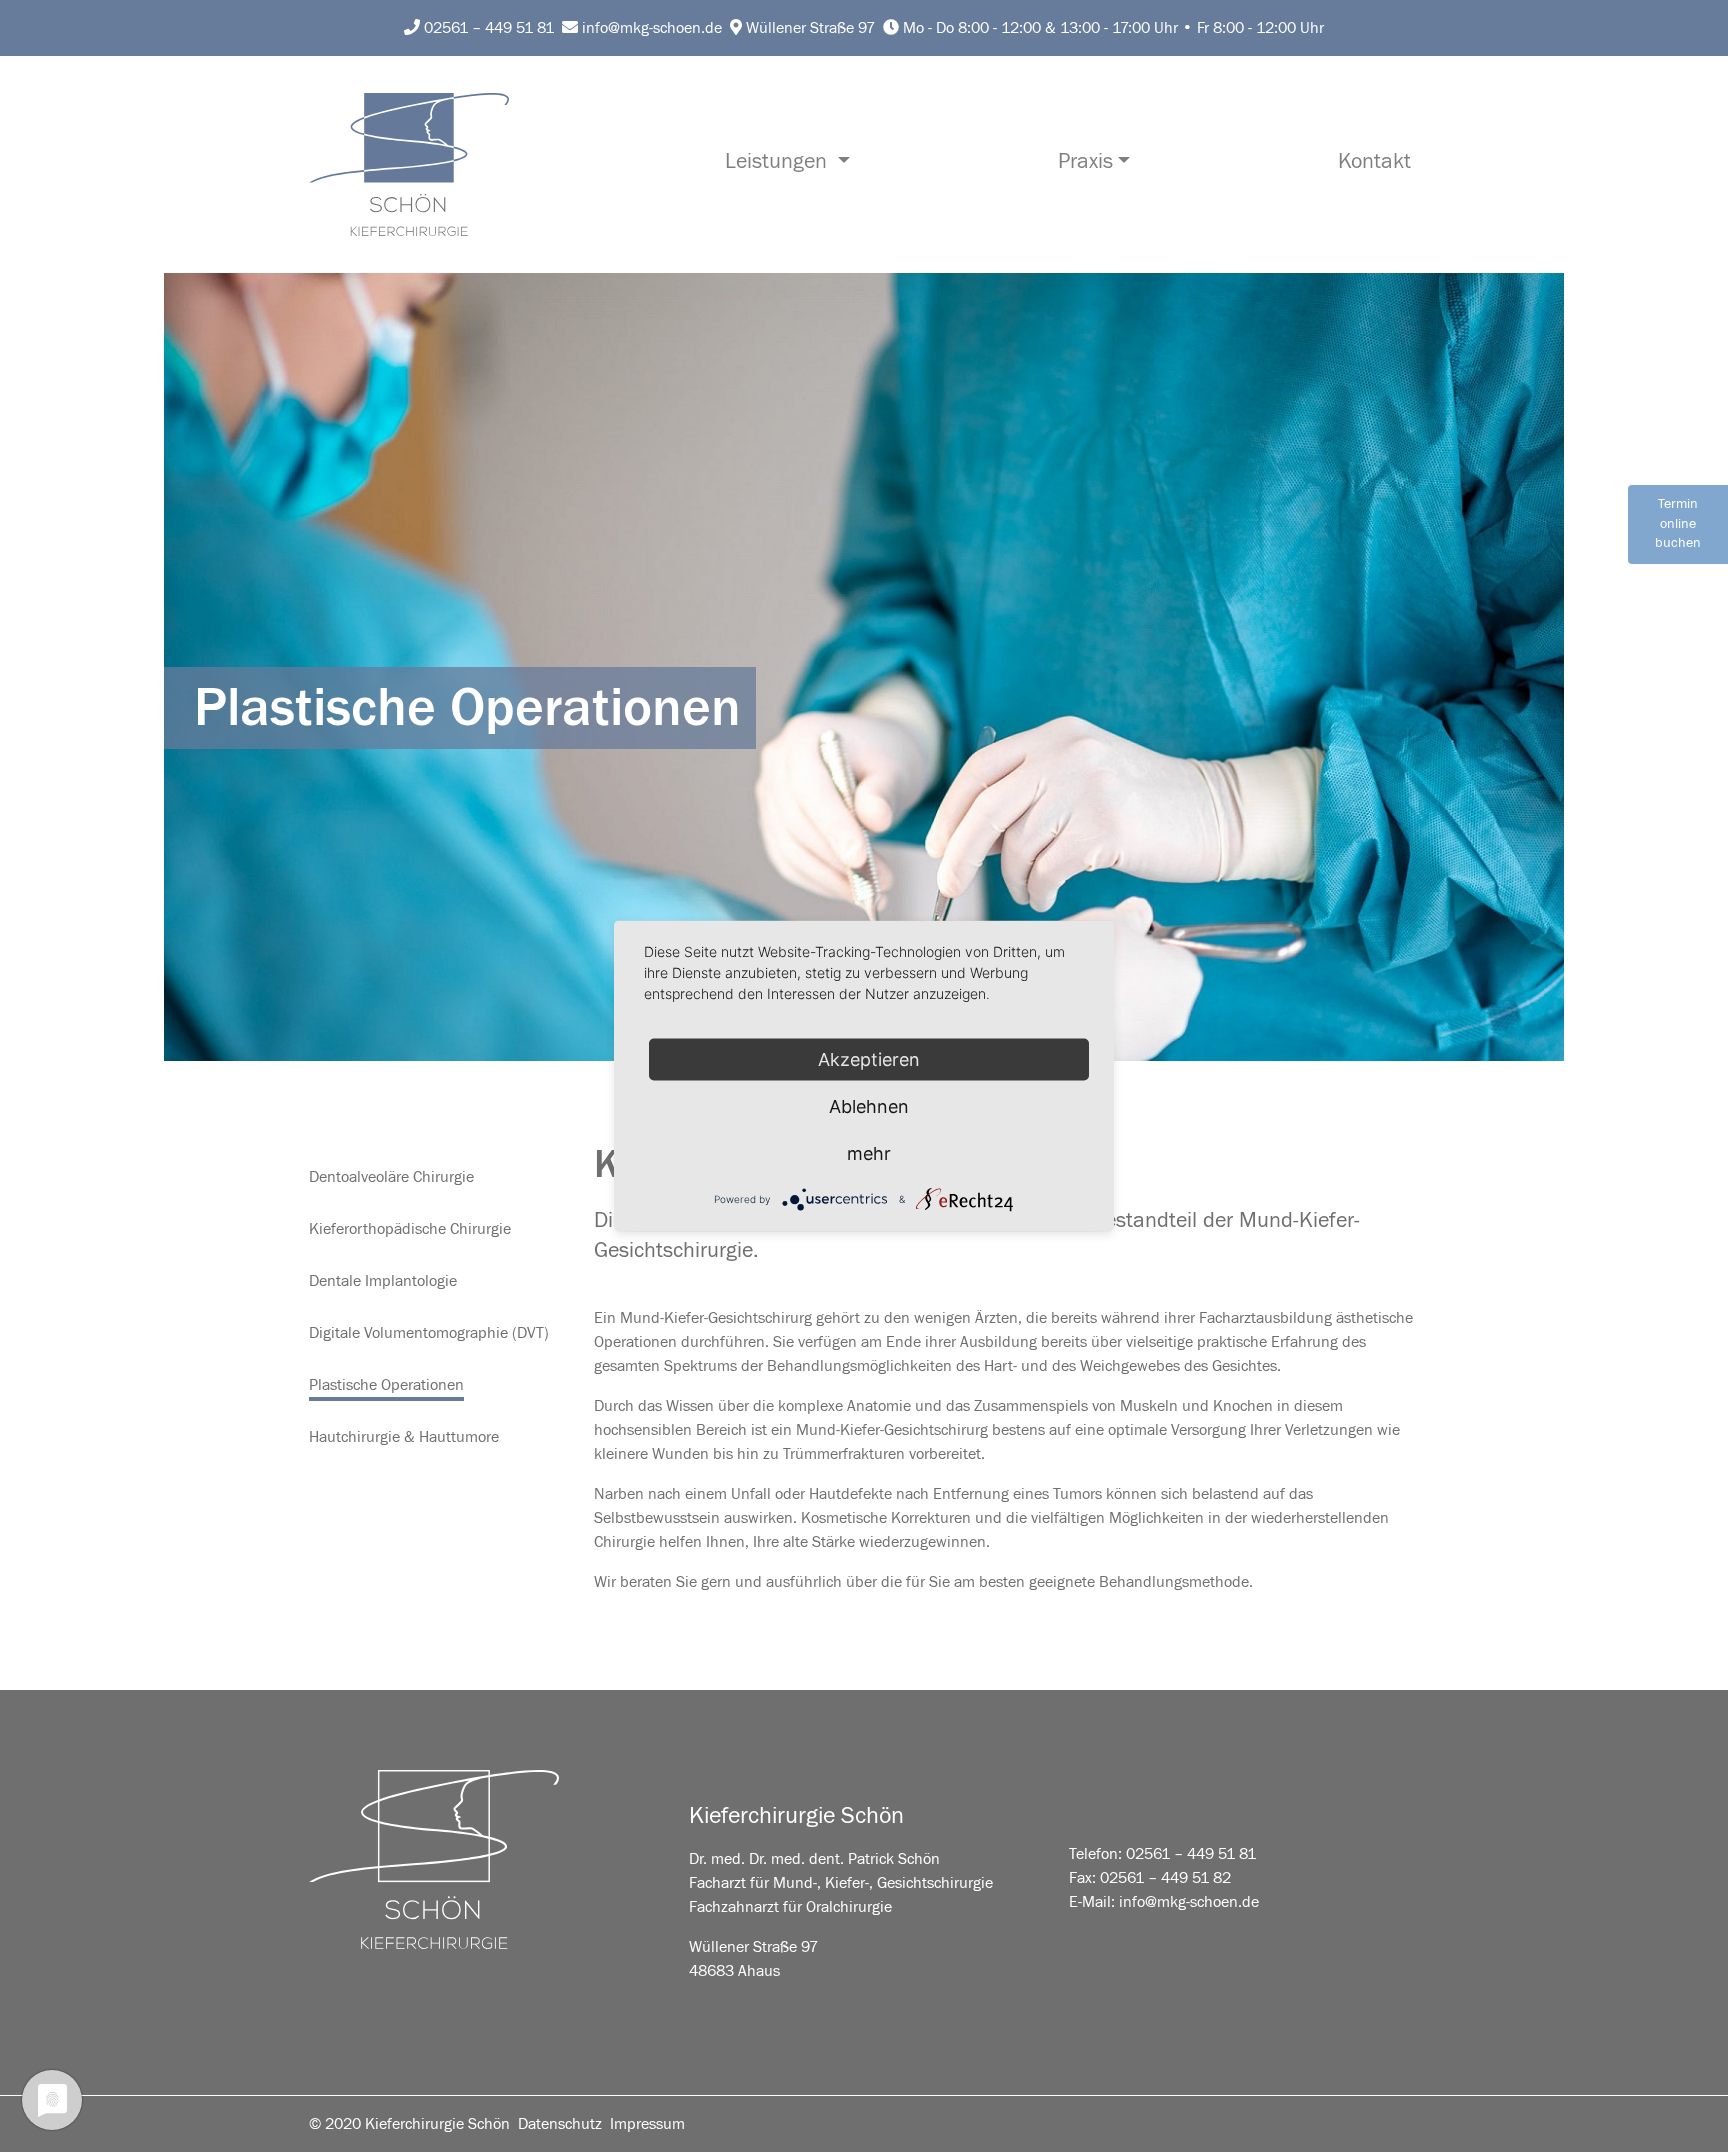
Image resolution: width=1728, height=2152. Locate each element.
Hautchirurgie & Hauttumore (404, 1437)
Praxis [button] (1085, 161)
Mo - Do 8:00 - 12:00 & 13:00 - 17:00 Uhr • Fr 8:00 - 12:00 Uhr (1111, 28)
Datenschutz (560, 2124)
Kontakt (1374, 161)
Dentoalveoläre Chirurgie (391, 1177)
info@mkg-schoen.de (650, 28)
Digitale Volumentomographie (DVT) (429, 1333)
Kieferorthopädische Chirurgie (410, 1229)
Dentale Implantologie (383, 1281)
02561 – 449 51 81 (487, 28)
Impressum (647, 2124)
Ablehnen (869, 1106)
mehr (869, 1153)
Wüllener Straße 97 (808, 28)
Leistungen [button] (779, 161)
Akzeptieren (869, 1059)
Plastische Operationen (386, 1385)
